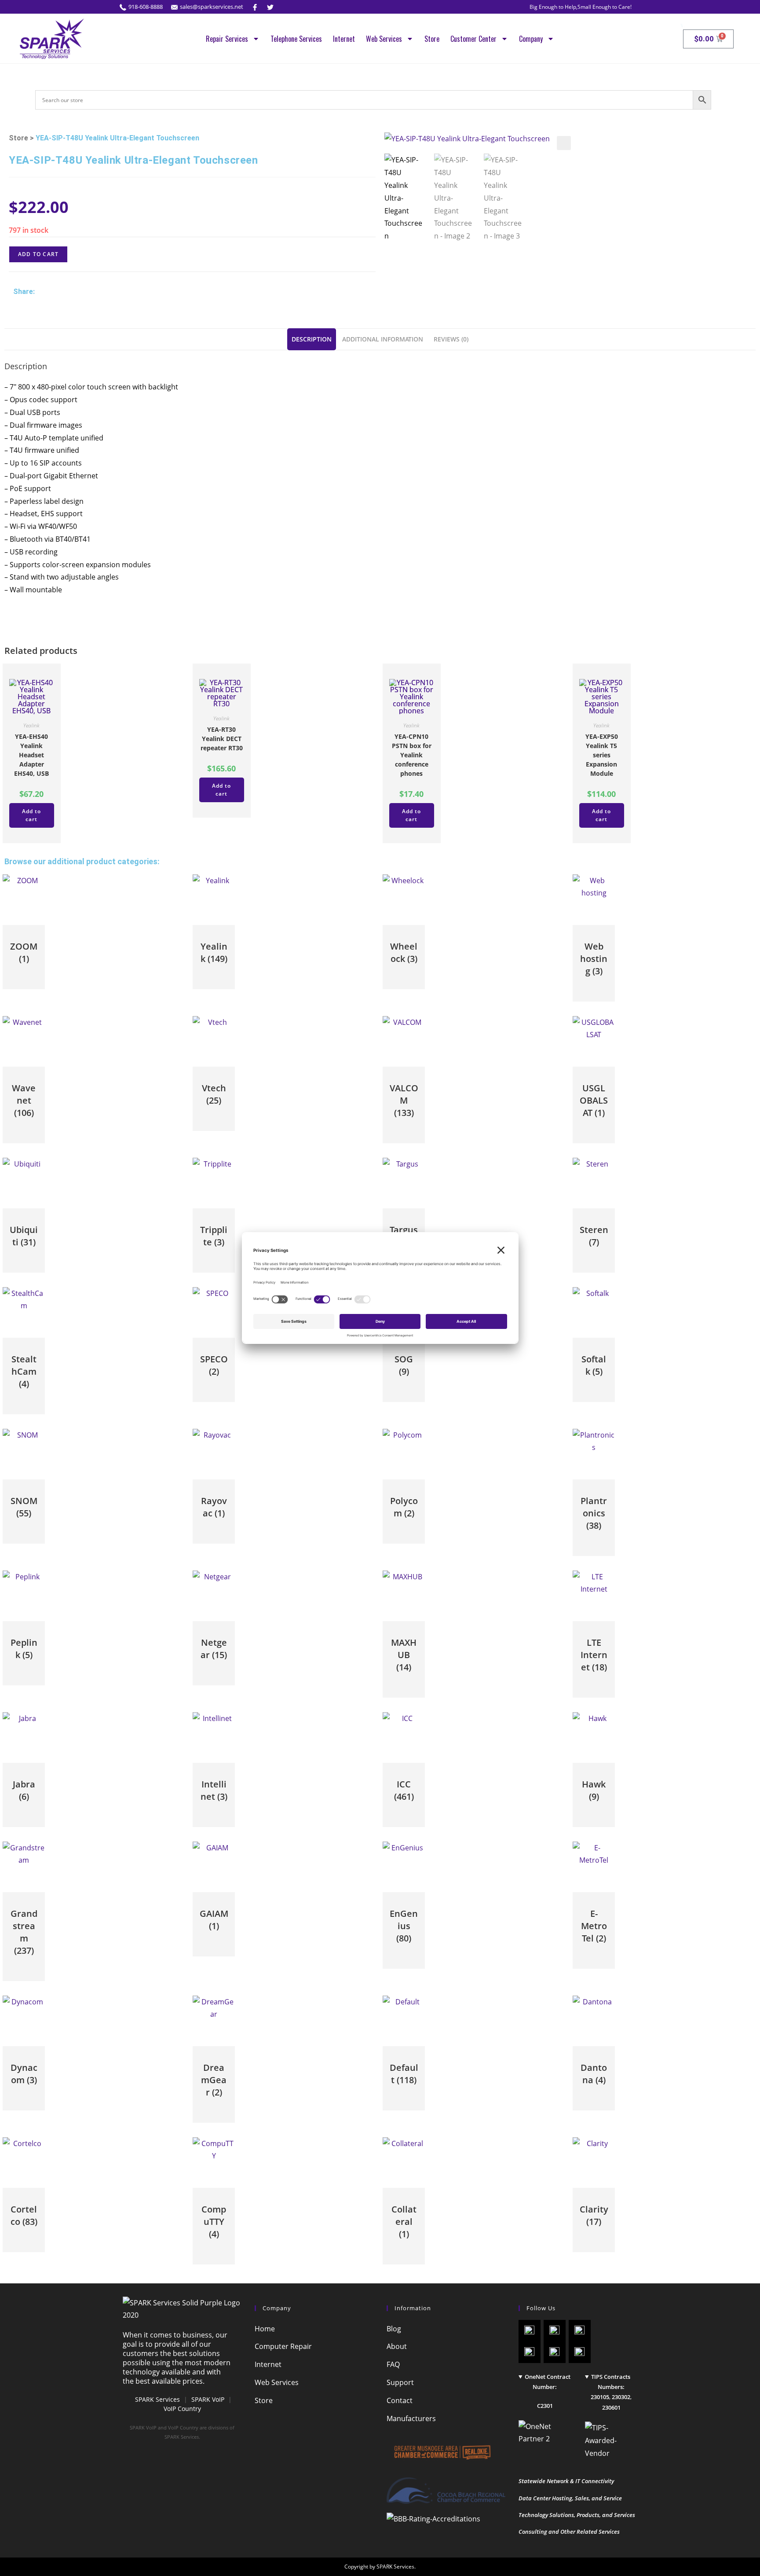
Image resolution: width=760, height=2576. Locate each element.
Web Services (384, 39)
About (397, 2346)
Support (400, 2382)
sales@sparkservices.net (212, 7)
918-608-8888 (146, 7)
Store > (21, 138)
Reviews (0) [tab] (451, 339)
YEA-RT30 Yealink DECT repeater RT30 (222, 739)
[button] (564, 143)
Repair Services (227, 39)
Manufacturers (411, 2418)
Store (432, 39)
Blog (394, 2329)
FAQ (393, 2364)
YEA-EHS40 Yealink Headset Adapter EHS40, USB (31, 755)
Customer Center (473, 39)
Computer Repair (283, 2346)
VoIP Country (182, 2409)
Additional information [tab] (383, 339)
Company (531, 39)
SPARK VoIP (208, 2399)
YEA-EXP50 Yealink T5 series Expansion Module (602, 755)
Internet (344, 39)
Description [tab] (312, 339)
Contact (400, 2400)
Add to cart (38, 254)
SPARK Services (157, 2399)
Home (265, 2329)
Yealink (31, 725)
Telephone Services (296, 39)
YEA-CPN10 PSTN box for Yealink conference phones (412, 755)
